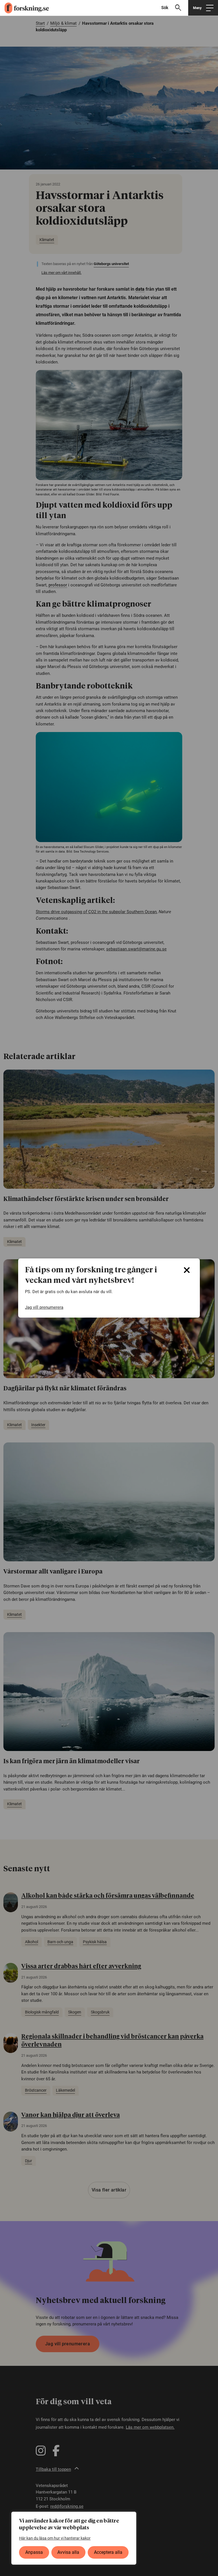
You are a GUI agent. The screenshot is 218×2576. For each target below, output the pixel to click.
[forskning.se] (24, 8)
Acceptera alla (108, 2552)
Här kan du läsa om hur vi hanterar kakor (55, 2538)
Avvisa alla (68, 2552)
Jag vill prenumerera (44, 1307)
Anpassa (34, 2552)
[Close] (187, 1270)
